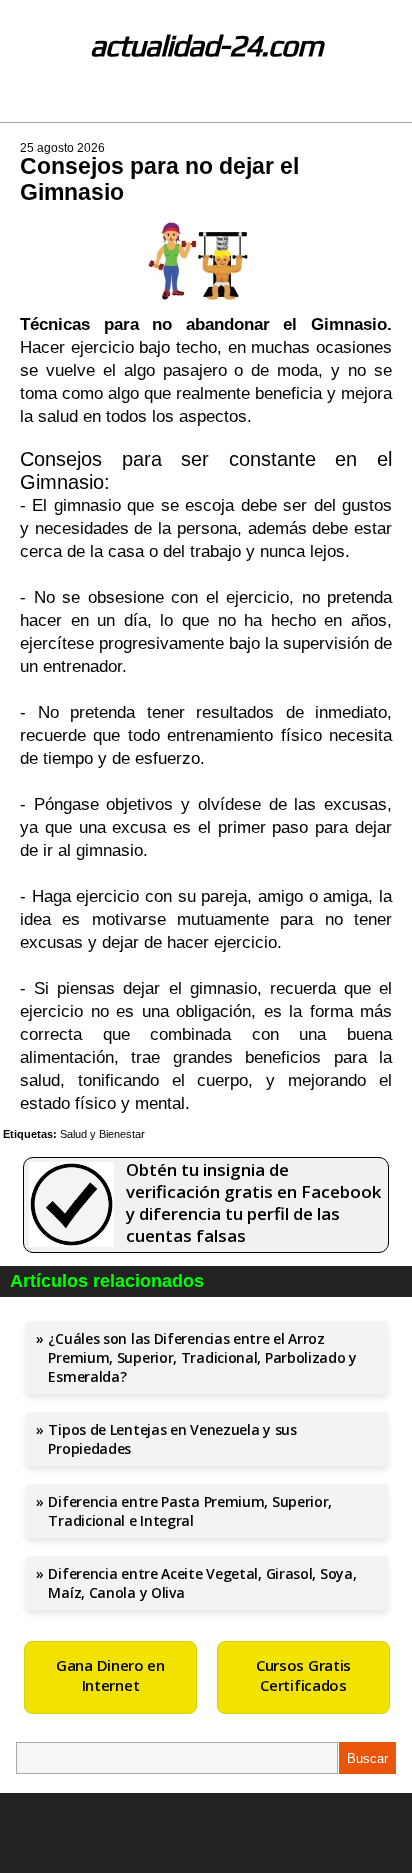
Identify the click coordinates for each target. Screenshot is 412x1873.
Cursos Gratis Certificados (303, 1675)
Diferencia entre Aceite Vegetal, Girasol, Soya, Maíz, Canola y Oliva (202, 1583)
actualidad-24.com (206, 45)
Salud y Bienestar (102, 1134)
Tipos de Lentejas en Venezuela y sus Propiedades (172, 1439)
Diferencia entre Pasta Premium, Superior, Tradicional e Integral (190, 1511)
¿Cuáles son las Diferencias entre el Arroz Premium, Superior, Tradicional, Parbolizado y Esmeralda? (202, 1357)
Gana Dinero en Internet (110, 1675)
